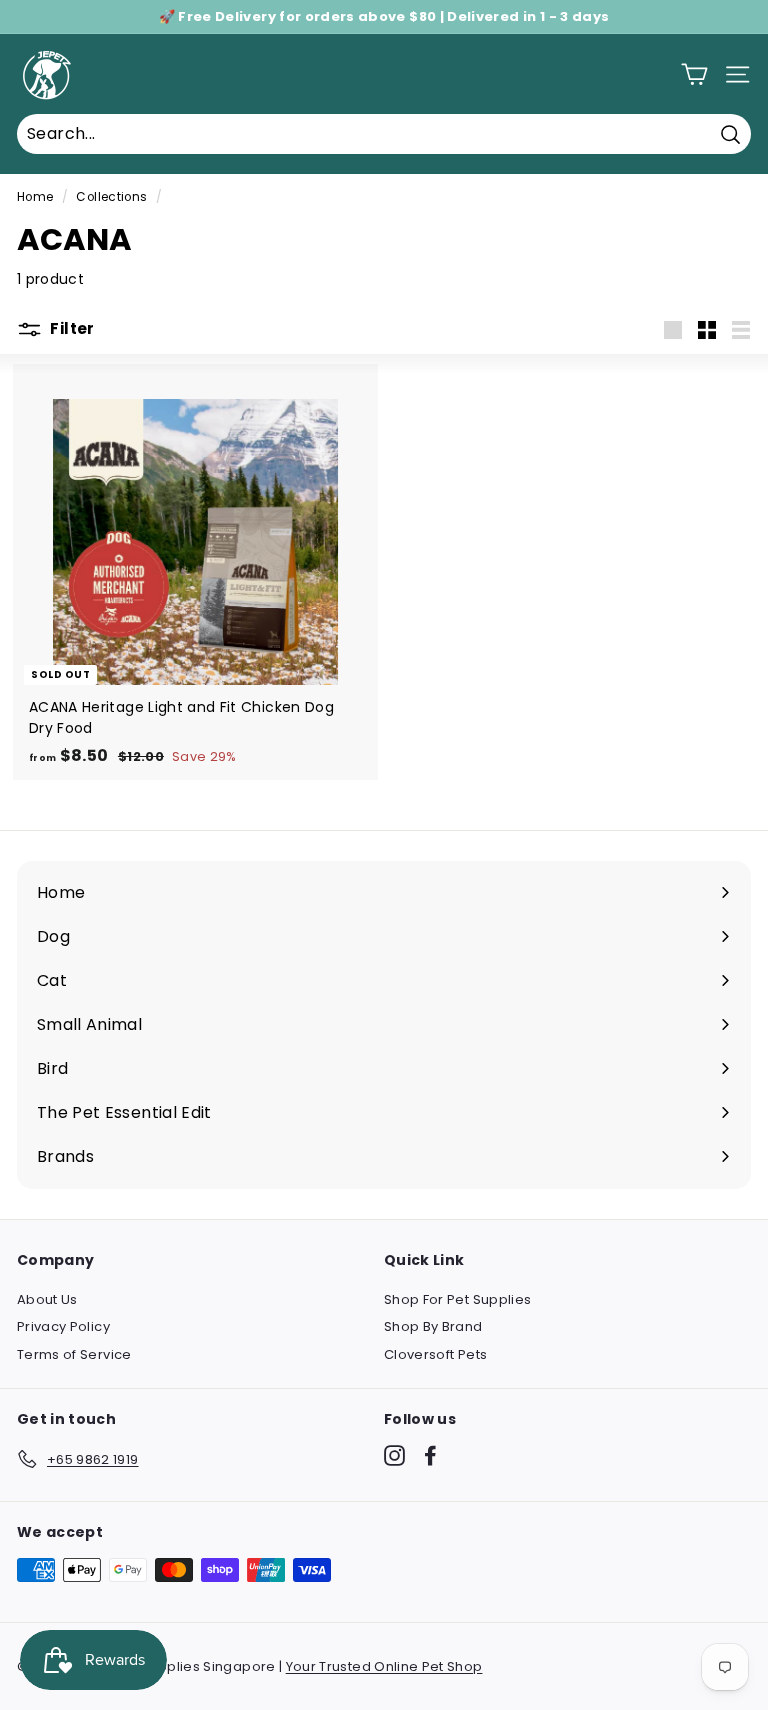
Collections (111, 197)
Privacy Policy (63, 1326)
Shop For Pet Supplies (457, 1299)
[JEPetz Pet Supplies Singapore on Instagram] (394, 1455)
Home (35, 197)
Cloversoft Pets (435, 1354)
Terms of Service (74, 1354)
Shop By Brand (433, 1326)
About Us (47, 1299)
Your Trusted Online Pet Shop (384, 1666)
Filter (71, 328)
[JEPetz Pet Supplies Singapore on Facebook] (430, 1455)
